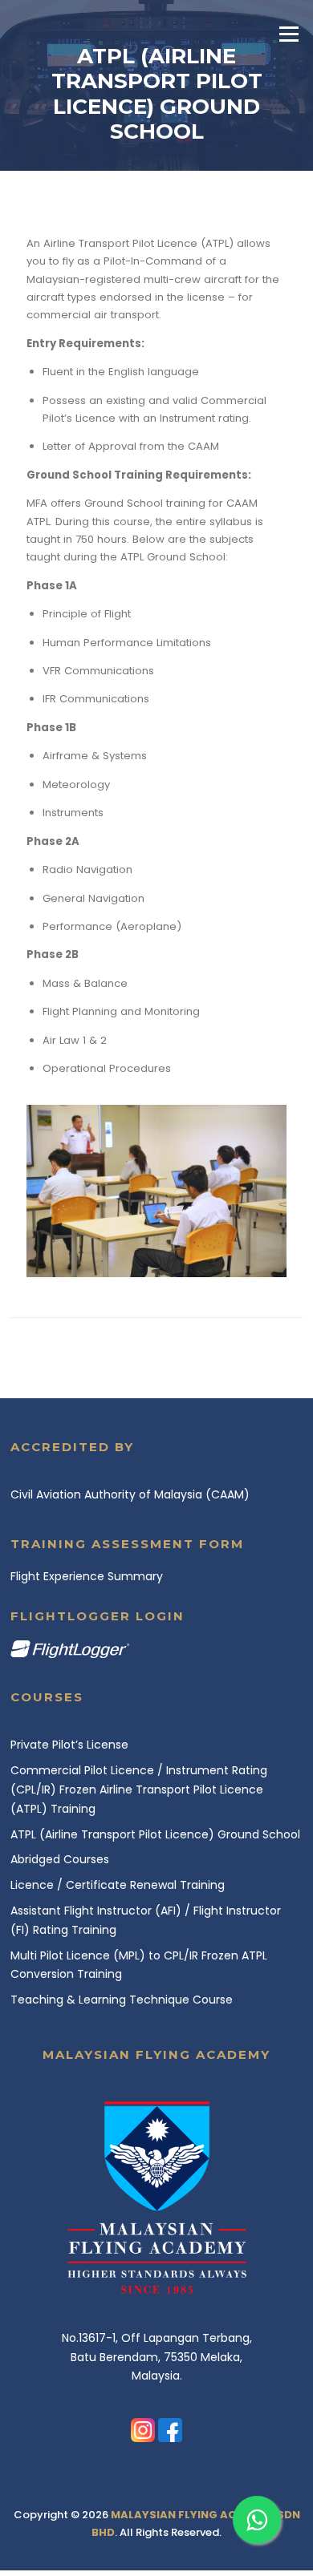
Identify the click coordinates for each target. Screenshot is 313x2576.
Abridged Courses (60, 1859)
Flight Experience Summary (87, 1576)
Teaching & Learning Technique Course (122, 2000)
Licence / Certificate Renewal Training (118, 1885)
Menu (289, 34)
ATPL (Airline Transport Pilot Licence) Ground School (155, 1834)
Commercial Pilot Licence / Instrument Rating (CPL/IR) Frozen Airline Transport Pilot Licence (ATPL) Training (139, 1789)
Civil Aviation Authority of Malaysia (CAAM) (130, 1494)
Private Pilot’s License (69, 1745)
